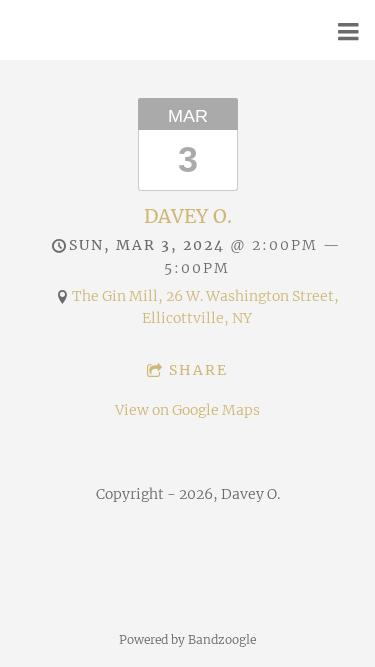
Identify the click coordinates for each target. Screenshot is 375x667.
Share (198, 370)
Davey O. (188, 216)
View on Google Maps (187, 410)
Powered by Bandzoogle (187, 640)
